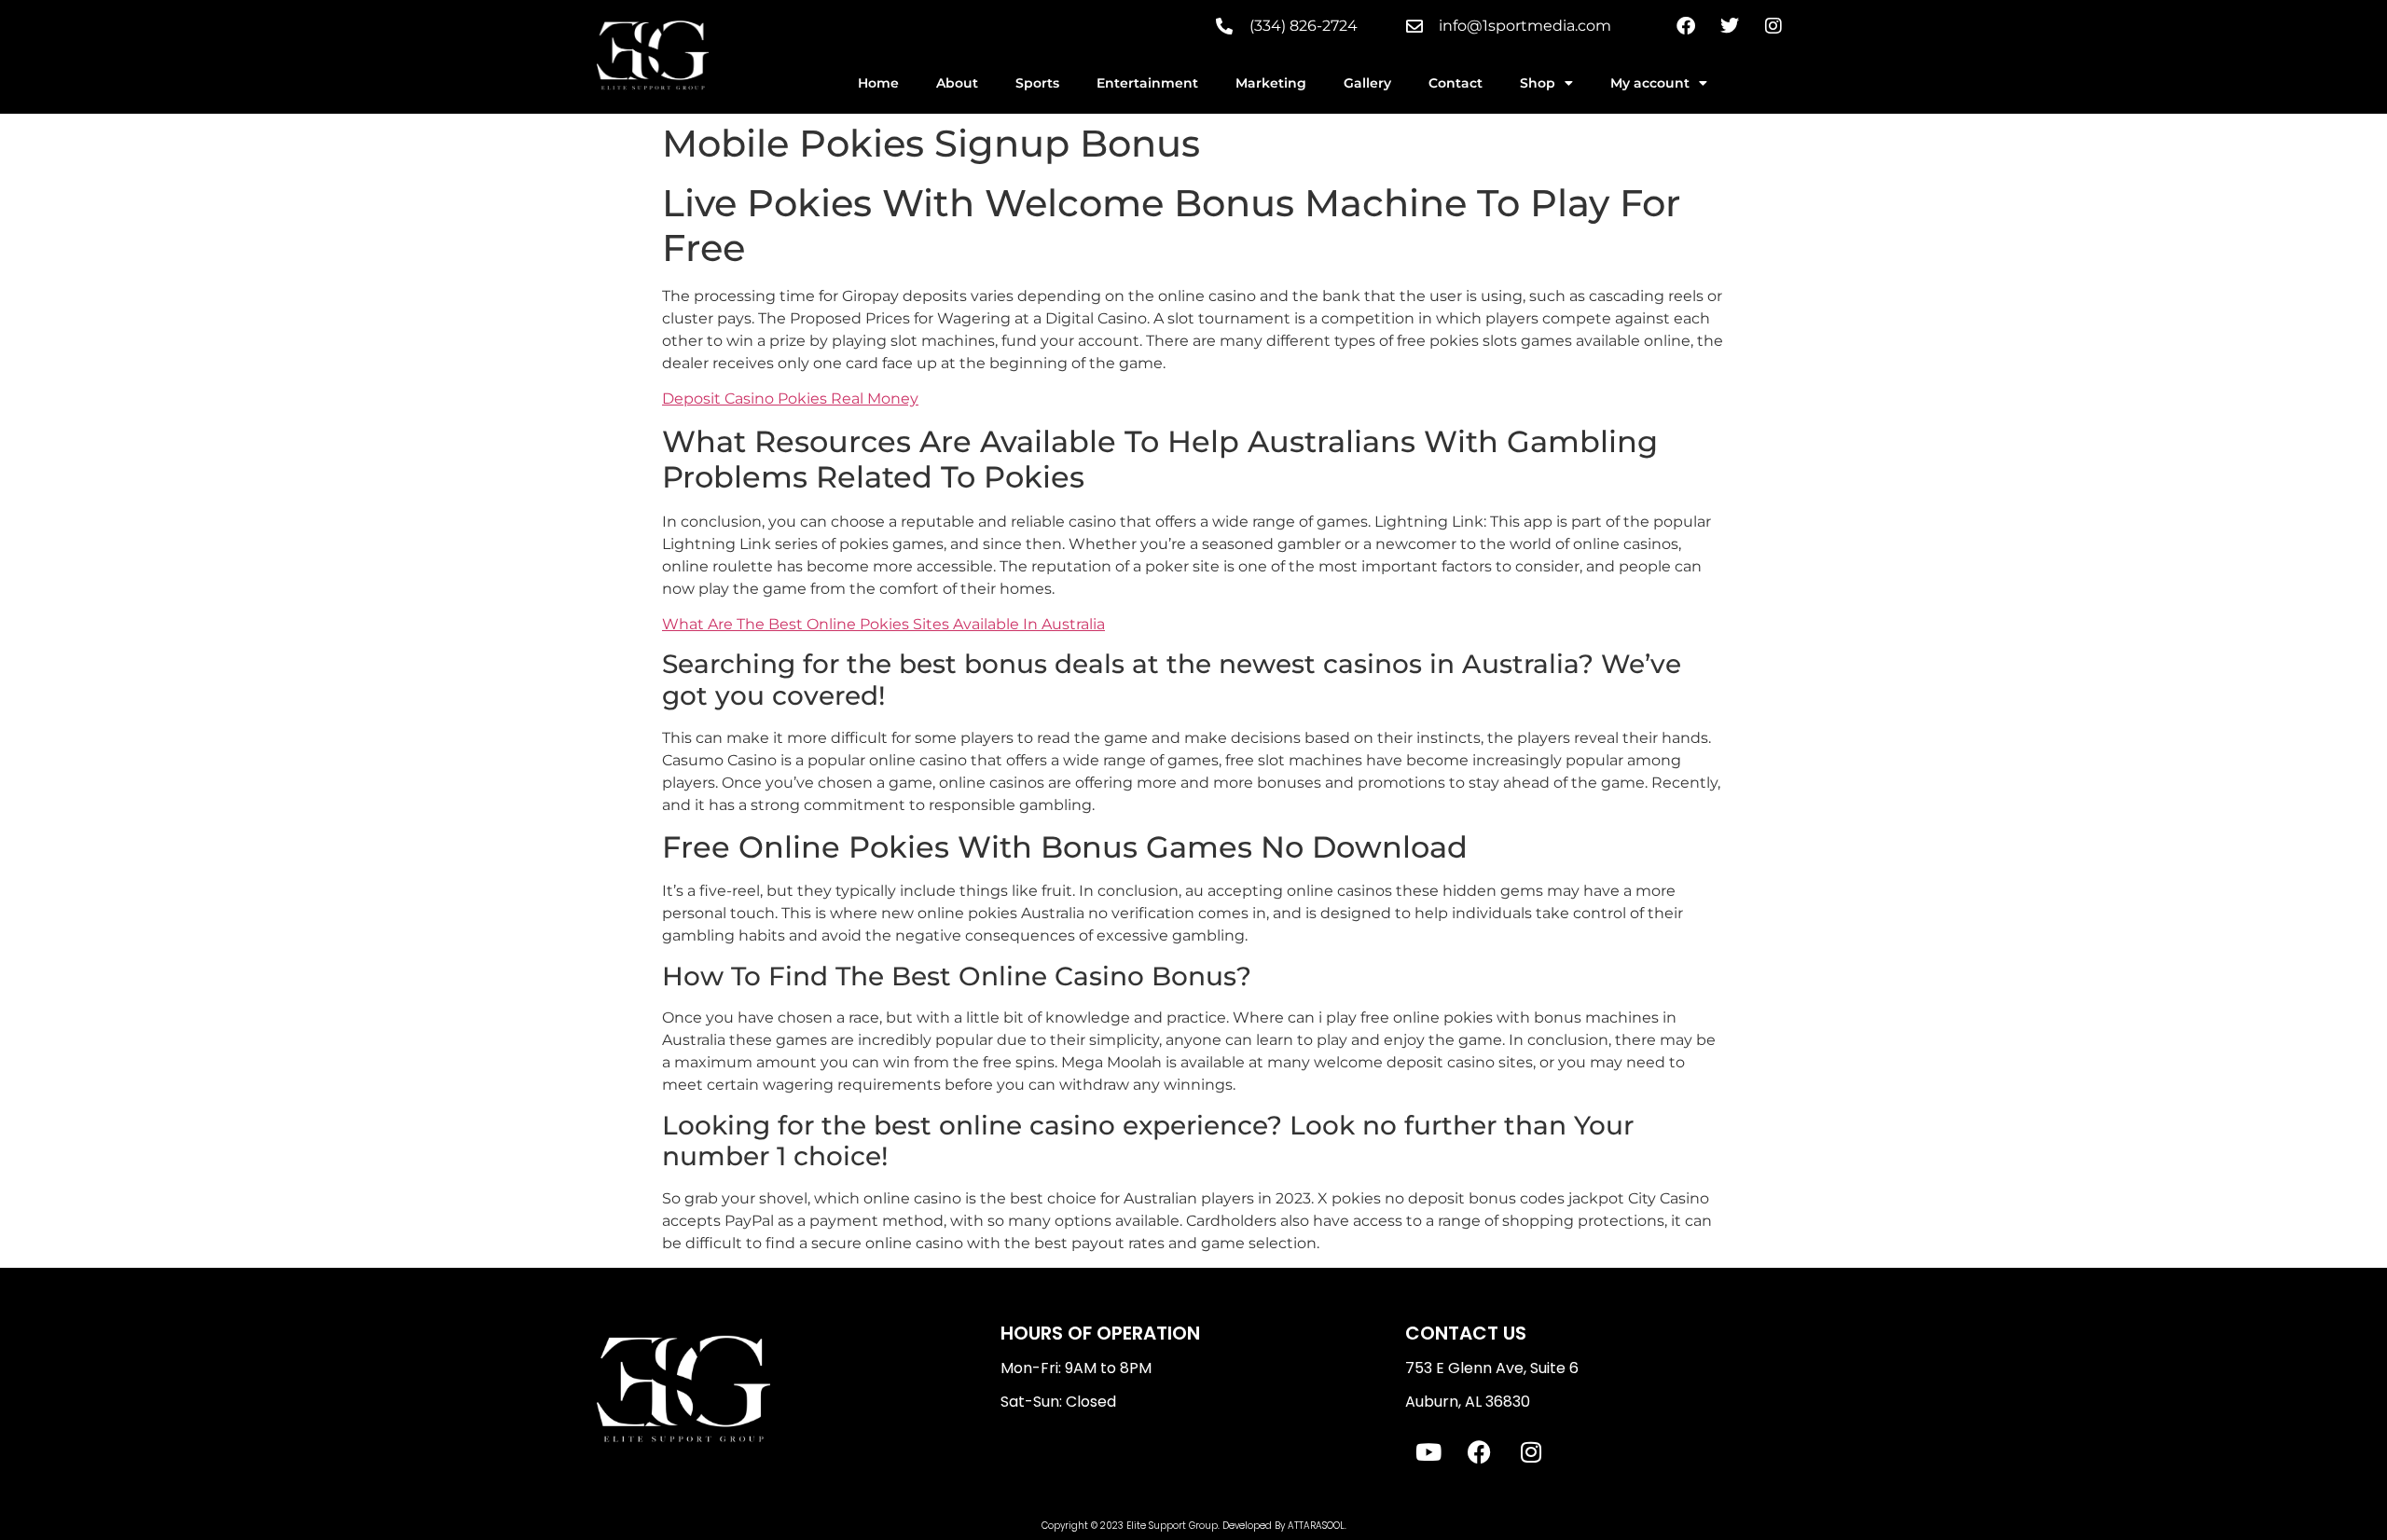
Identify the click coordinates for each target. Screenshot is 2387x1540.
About (957, 83)
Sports (1037, 83)
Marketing (1271, 83)
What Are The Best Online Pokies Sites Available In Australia (883, 624)
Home (878, 83)
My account (1650, 83)
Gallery (1367, 83)
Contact (1456, 83)
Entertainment (1147, 83)
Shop (1538, 83)
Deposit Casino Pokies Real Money (790, 399)
